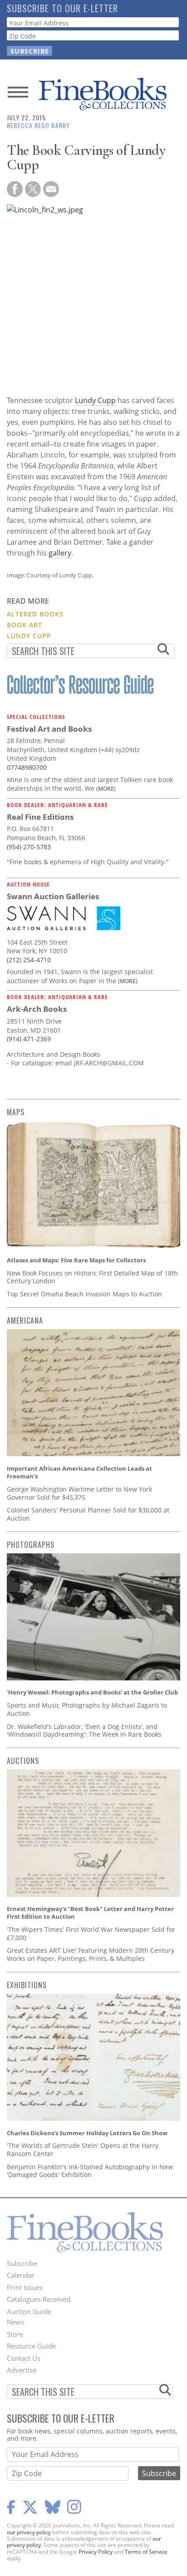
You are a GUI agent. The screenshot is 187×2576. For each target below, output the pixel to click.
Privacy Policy (96, 2552)
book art (25, 625)
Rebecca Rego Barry (38, 125)
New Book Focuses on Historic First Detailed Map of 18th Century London (92, 1277)
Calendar (21, 2275)
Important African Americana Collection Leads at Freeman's (79, 1473)
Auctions (23, 1761)
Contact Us (24, 2358)
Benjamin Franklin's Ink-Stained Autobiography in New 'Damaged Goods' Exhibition (90, 2171)
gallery (60, 553)
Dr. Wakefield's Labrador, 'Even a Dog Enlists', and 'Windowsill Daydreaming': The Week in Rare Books (84, 1731)
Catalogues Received (39, 2299)
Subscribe (22, 2263)
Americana (25, 1320)
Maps (16, 1112)
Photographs (31, 1545)
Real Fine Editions (40, 817)
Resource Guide (31, 2346)
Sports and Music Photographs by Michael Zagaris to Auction (87, 1709)
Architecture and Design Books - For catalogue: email (54, 1059)
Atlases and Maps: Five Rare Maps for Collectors (76, 1260)
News (15, 2322)
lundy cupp (29, 636)
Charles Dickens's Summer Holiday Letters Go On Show (87, 2133)
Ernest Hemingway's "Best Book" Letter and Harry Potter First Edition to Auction (90, 1913)
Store (15, 2334)
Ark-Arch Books (37, 1009)
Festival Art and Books (49, 729)
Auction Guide (29, 2311)
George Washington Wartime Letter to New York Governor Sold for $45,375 (79, 1493)
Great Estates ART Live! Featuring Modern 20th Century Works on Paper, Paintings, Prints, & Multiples (91, 1954)
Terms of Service (146, 2552)
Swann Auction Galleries (53, 896)
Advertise (22, 2370)
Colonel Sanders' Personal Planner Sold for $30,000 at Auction (88, 1514)
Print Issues (25, 2287)
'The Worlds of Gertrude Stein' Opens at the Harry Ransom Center (83, 2150)
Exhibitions (27, 1985)
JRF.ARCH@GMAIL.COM (109, 1063)
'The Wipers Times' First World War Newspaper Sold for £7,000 (91, 1933)
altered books (35, 614)
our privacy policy (29, 2532)
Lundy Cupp (95, 400)
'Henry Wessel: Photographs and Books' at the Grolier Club (92, 1692)
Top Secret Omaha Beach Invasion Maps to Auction (84, 1294)
